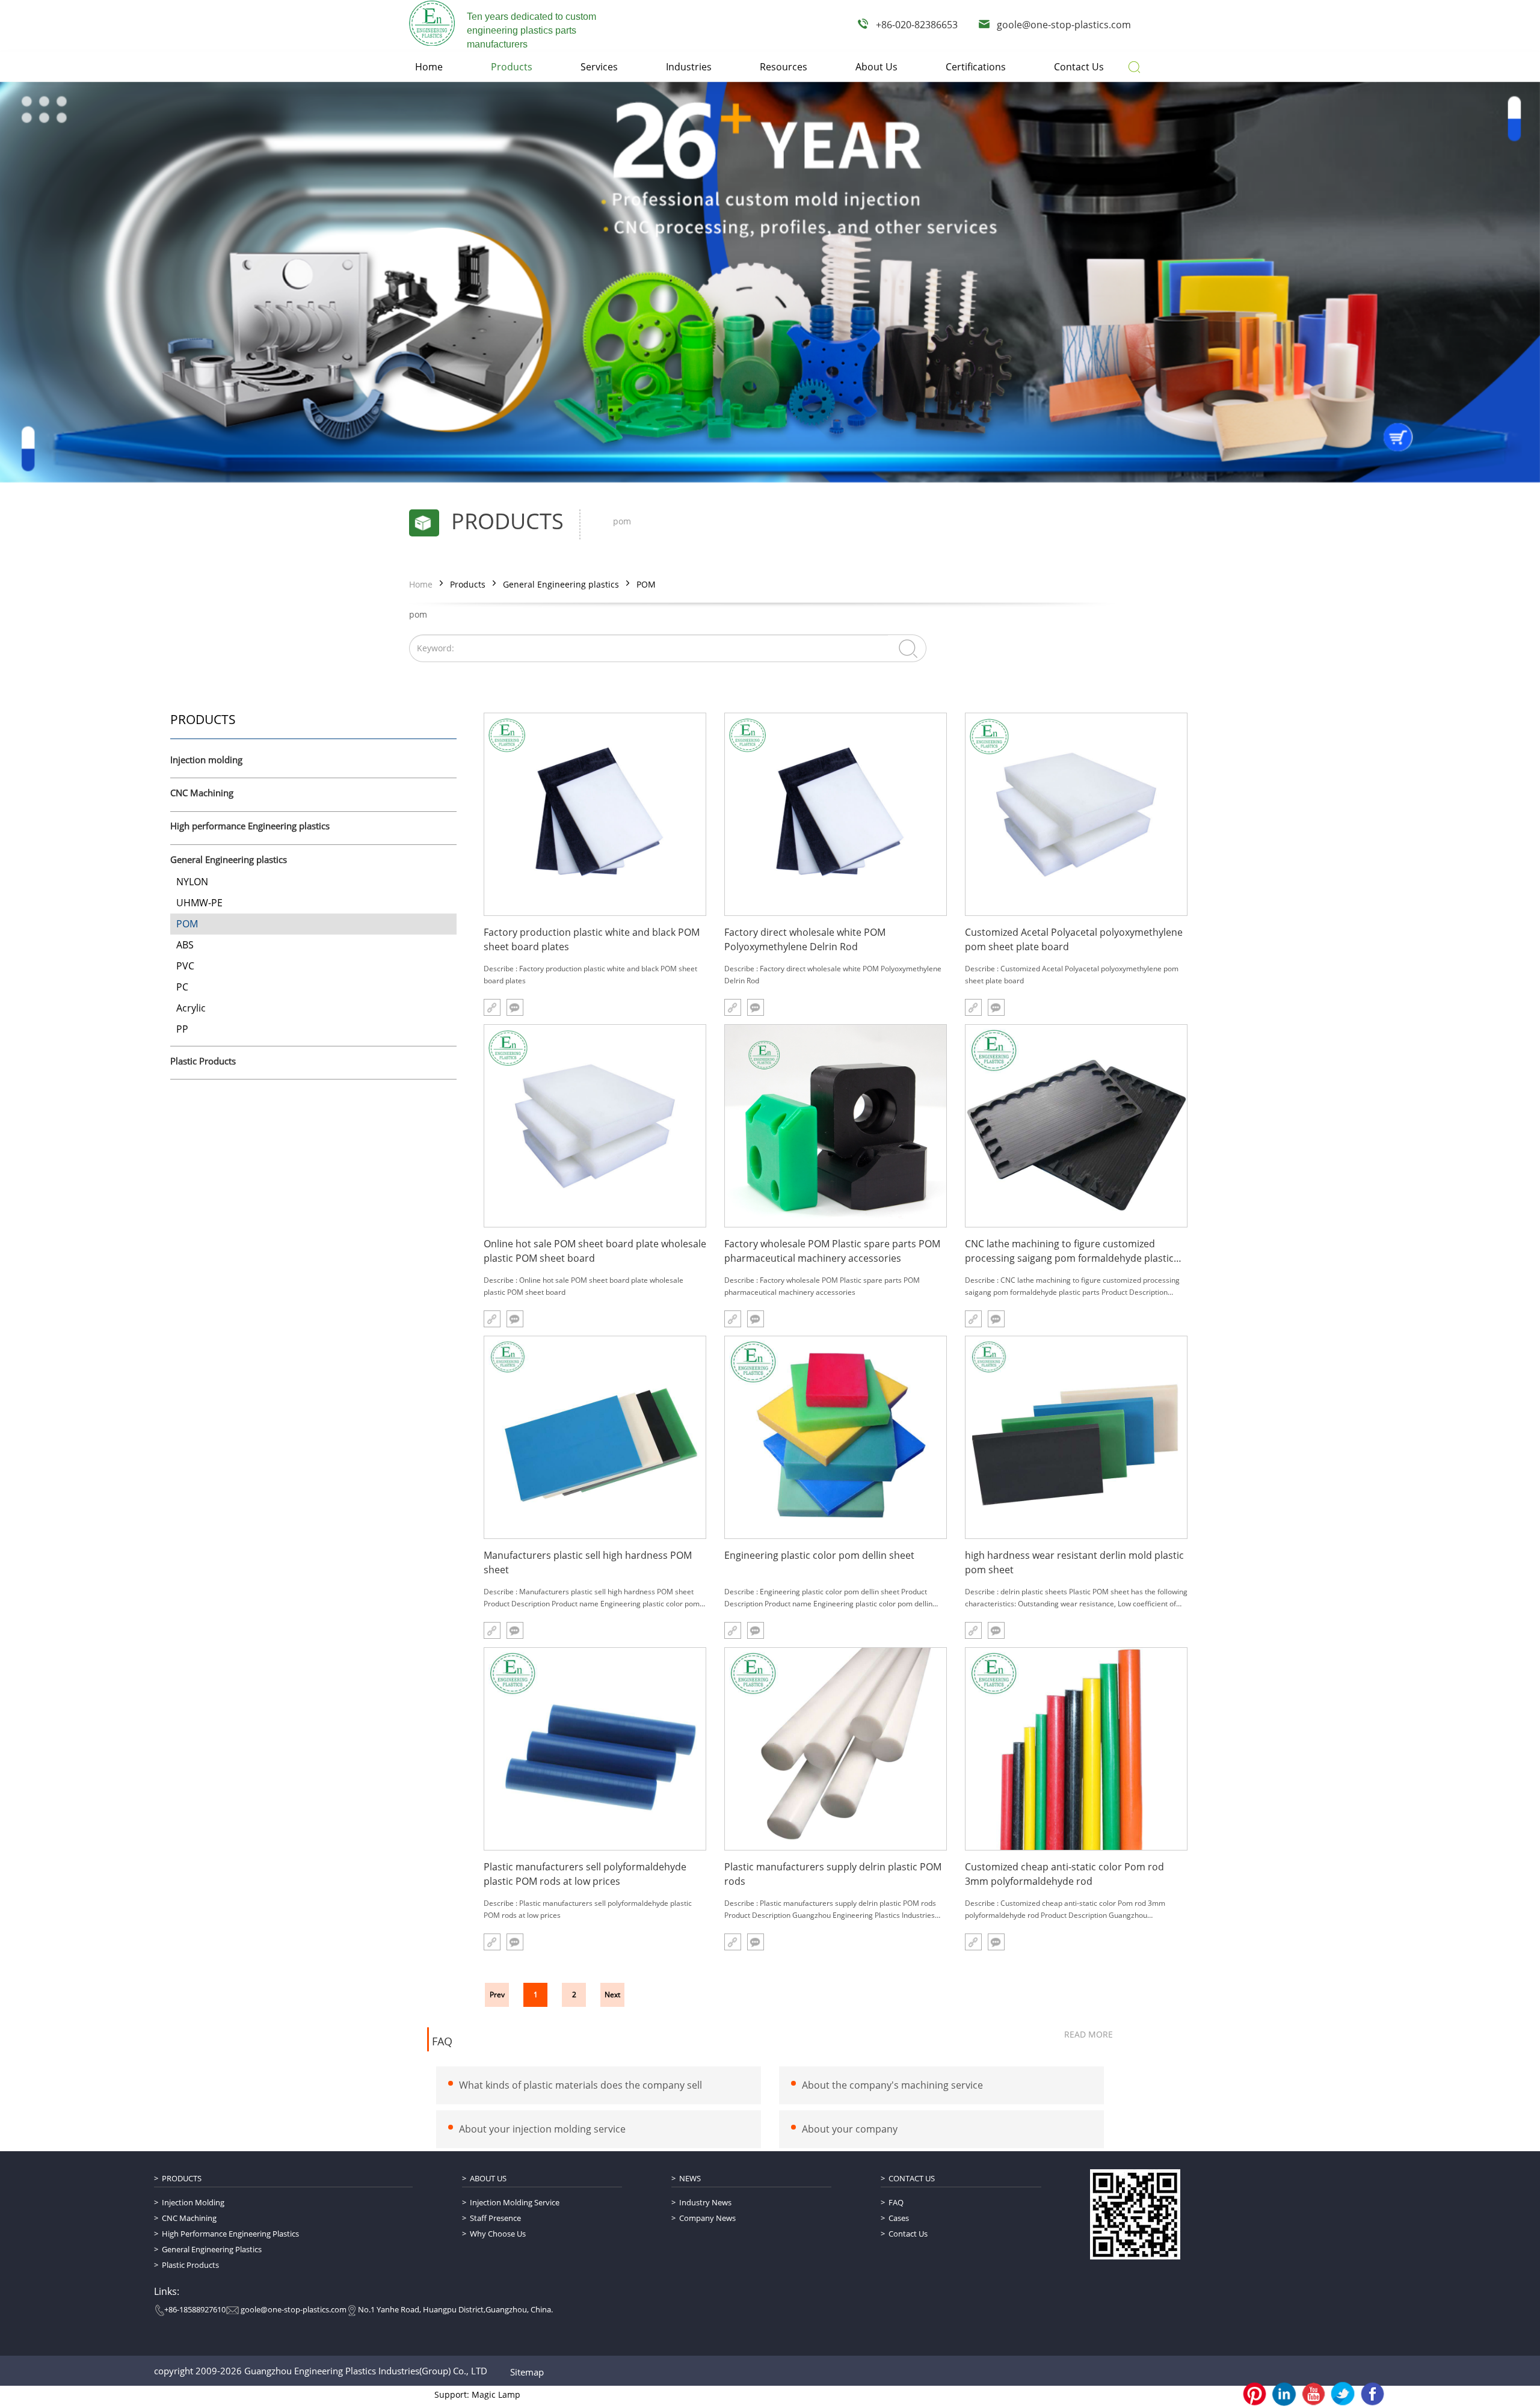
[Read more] (492, 1007)
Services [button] (599, 67)
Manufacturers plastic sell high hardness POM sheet (588, 1562)
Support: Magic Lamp (477, 2394)
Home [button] (429, 67)
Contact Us (912, 2178)
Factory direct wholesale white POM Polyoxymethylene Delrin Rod (805, 939)
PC (182, 987)
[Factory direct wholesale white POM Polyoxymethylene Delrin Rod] (836, 814)
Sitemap (527, 2372)
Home (421, 584)
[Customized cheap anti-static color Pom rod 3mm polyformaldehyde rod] (1076, 1749)
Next (612, 1995)
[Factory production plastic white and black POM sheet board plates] (595, 814)
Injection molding (206, 760)
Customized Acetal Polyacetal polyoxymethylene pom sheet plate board (1074, 939)
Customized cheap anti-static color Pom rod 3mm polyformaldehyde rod (1064, 1874)
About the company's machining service (892, 2085)
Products (468, 584)
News (690, 2178)
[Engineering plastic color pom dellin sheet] (836, 1437)
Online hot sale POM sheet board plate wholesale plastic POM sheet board (595, 1251)
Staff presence (495, 2218)
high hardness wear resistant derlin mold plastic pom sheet (1074, 1562)
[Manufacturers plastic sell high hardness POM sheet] (595, 1437)
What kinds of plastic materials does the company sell (581, 2085)
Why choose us (498, 2234)
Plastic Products (203, 1061)
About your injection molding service (542, 2129)
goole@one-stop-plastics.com (1064, 25)
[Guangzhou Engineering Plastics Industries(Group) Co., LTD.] (432, 23)
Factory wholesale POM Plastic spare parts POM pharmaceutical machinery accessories (832, 1251)
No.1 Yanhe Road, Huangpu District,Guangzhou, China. (455, 2309)
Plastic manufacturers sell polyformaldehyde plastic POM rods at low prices (585, 1874)
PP (182, 1029)
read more (1089, 2034)
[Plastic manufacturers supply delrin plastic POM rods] (836, 1749)
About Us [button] (876, 67)
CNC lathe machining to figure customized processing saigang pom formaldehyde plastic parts (1069, 1251)
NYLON (192, 882)
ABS (185, 945)
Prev (497, 1995)
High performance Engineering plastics (250, 826)
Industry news (705, 2202)
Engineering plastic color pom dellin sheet (819, 1555)
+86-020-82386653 (917, 25)
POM (646, 584)
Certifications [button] (976, 67)
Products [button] (512, 67)
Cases (899, 2218)
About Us (488, 2178)
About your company (850, 2129)
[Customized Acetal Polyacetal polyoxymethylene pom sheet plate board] (1076, 814)
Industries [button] (689, 67)
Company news (707, 2218)
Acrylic (191, 1008)
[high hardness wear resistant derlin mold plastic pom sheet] (1076, 1437)
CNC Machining (202, 793)
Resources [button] (784, 67)
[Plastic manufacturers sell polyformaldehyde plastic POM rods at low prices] (595, 1749)
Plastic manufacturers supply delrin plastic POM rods (833, 1874)
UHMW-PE (199, 903)
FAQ (442, 2042)
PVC (185, 966)
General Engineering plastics (561, 584)
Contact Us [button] (1079, 67)
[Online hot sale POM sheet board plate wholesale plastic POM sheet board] (595, 1126)
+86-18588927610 (195, 2309)
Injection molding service (515, 2202)
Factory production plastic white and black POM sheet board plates (592, 939)
